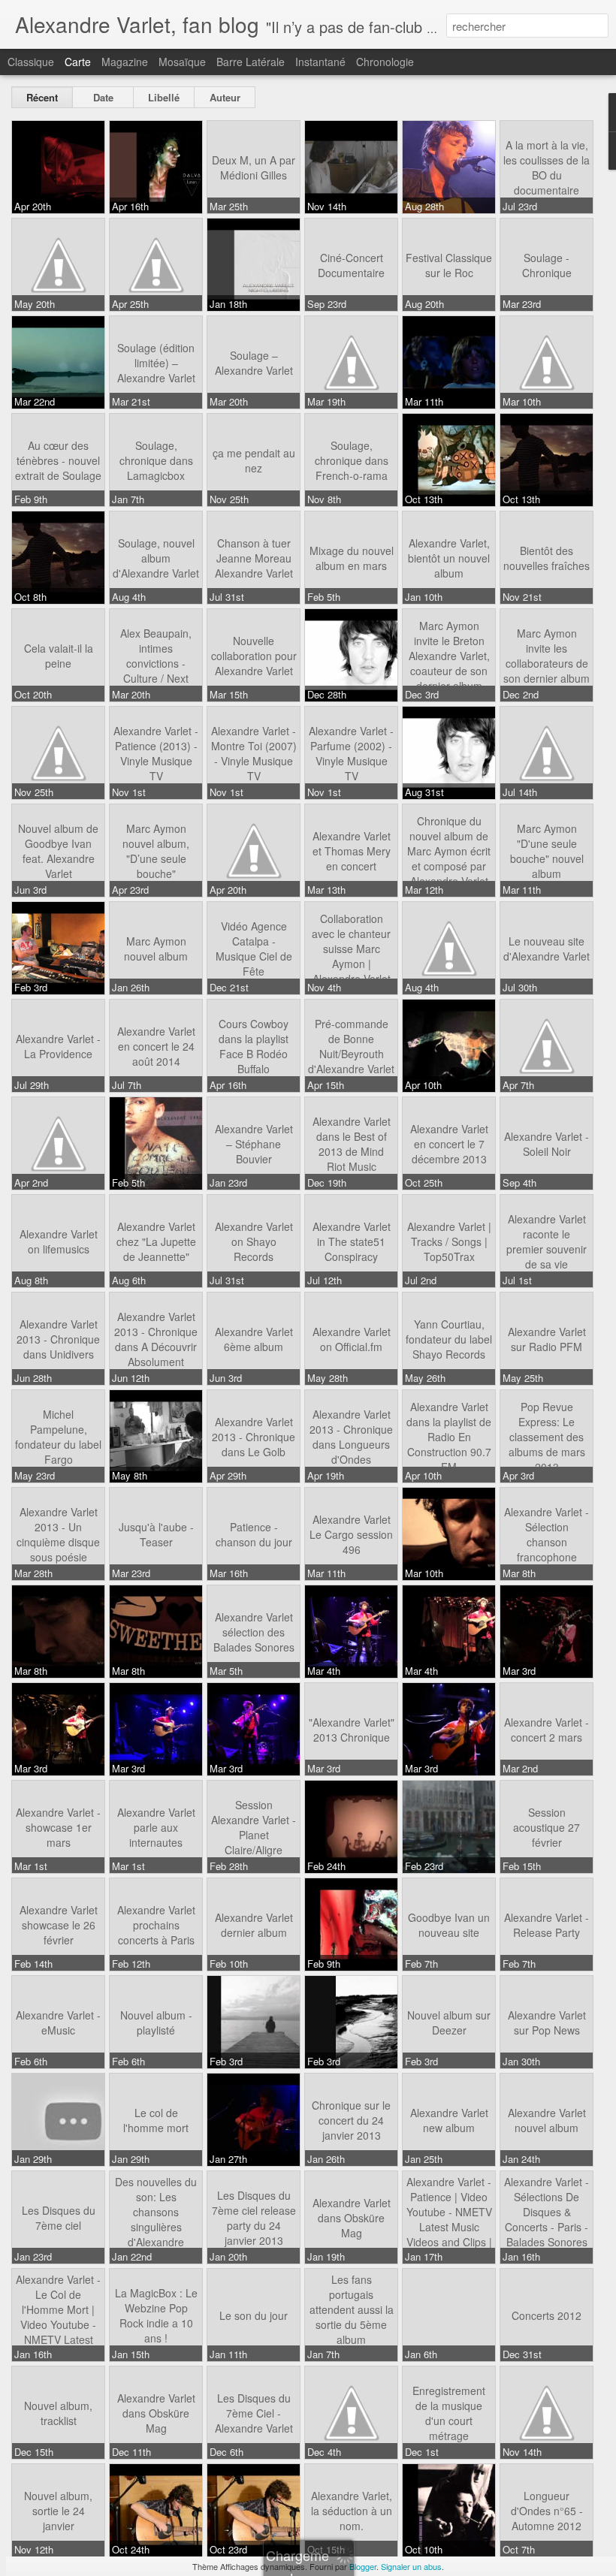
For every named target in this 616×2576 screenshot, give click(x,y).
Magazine (125, 62)
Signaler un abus (411, 2566)
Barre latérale (251, 62)
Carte (78, 62)
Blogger (363, 2566)
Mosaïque (182, 62)
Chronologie (385, 62)
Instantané (320, 62)
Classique (31, 62)
